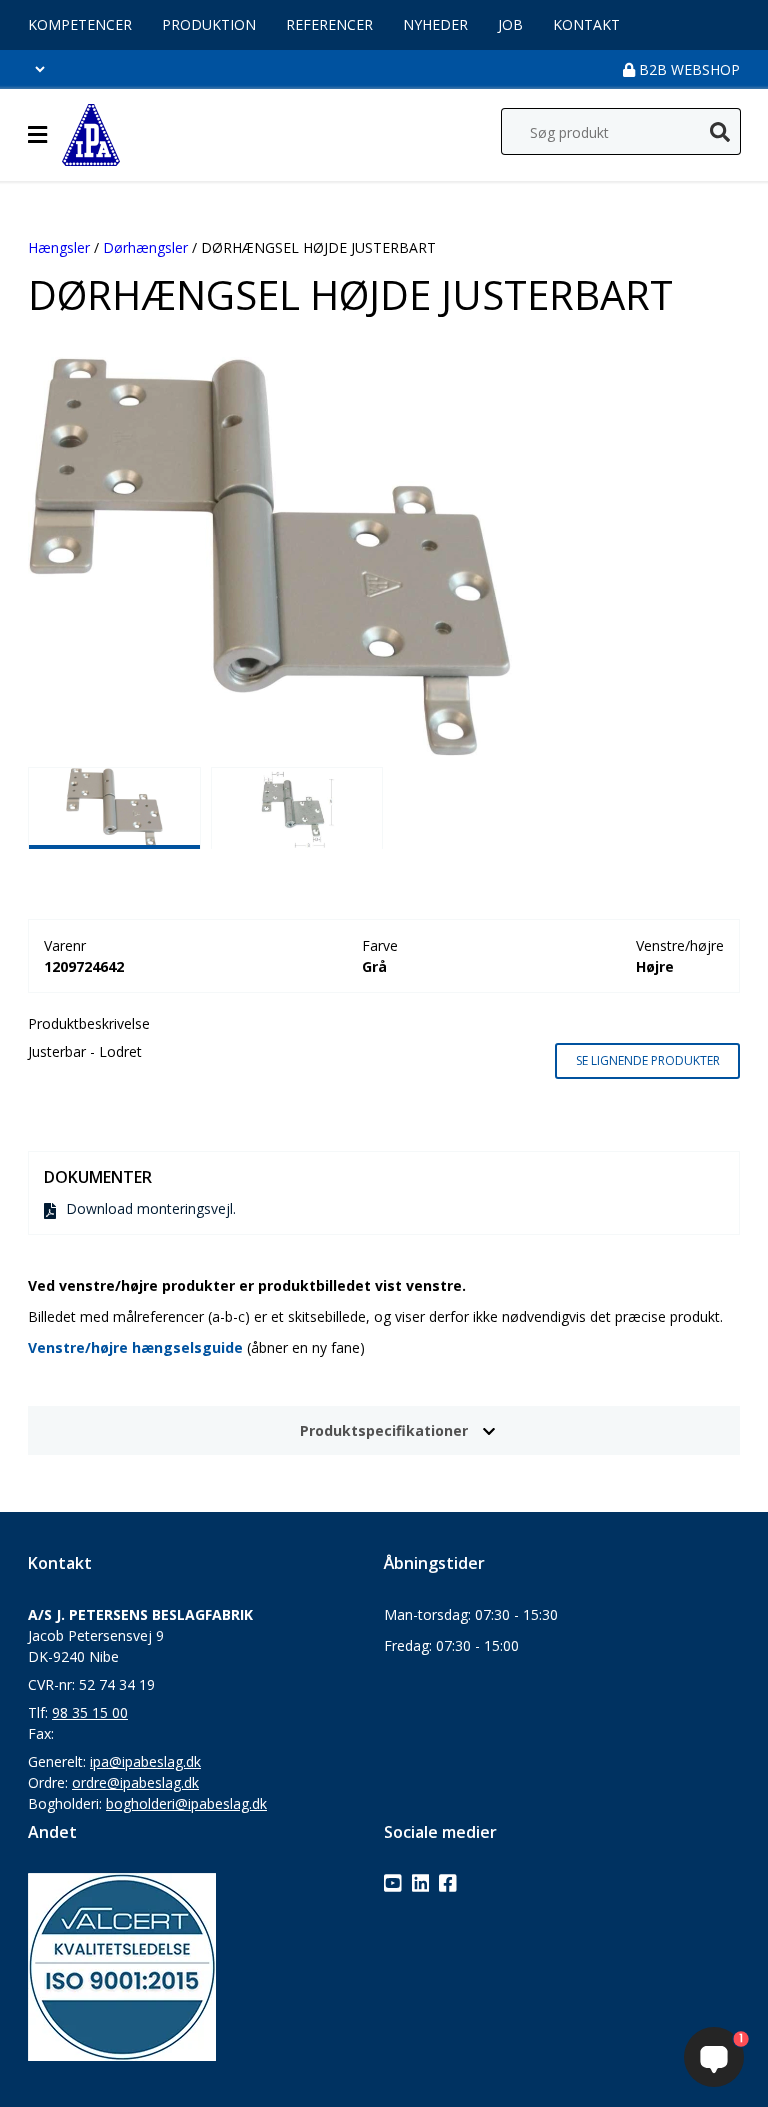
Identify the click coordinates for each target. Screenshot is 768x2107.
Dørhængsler (145, 247)
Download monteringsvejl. (151, 1208)
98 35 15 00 (90, 1712)
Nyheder (435, 24)
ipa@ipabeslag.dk (145, 1761)
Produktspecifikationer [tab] (384, 1430)
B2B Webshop (687, 69)
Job (510, 24)
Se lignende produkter (648, 1060)
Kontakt (586, 24)
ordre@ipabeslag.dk (135, 1782)
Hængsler (59, 247)
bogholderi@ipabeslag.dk (186, 1803)
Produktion (209, 24)
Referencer (329, 24)
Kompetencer (80, 24)
